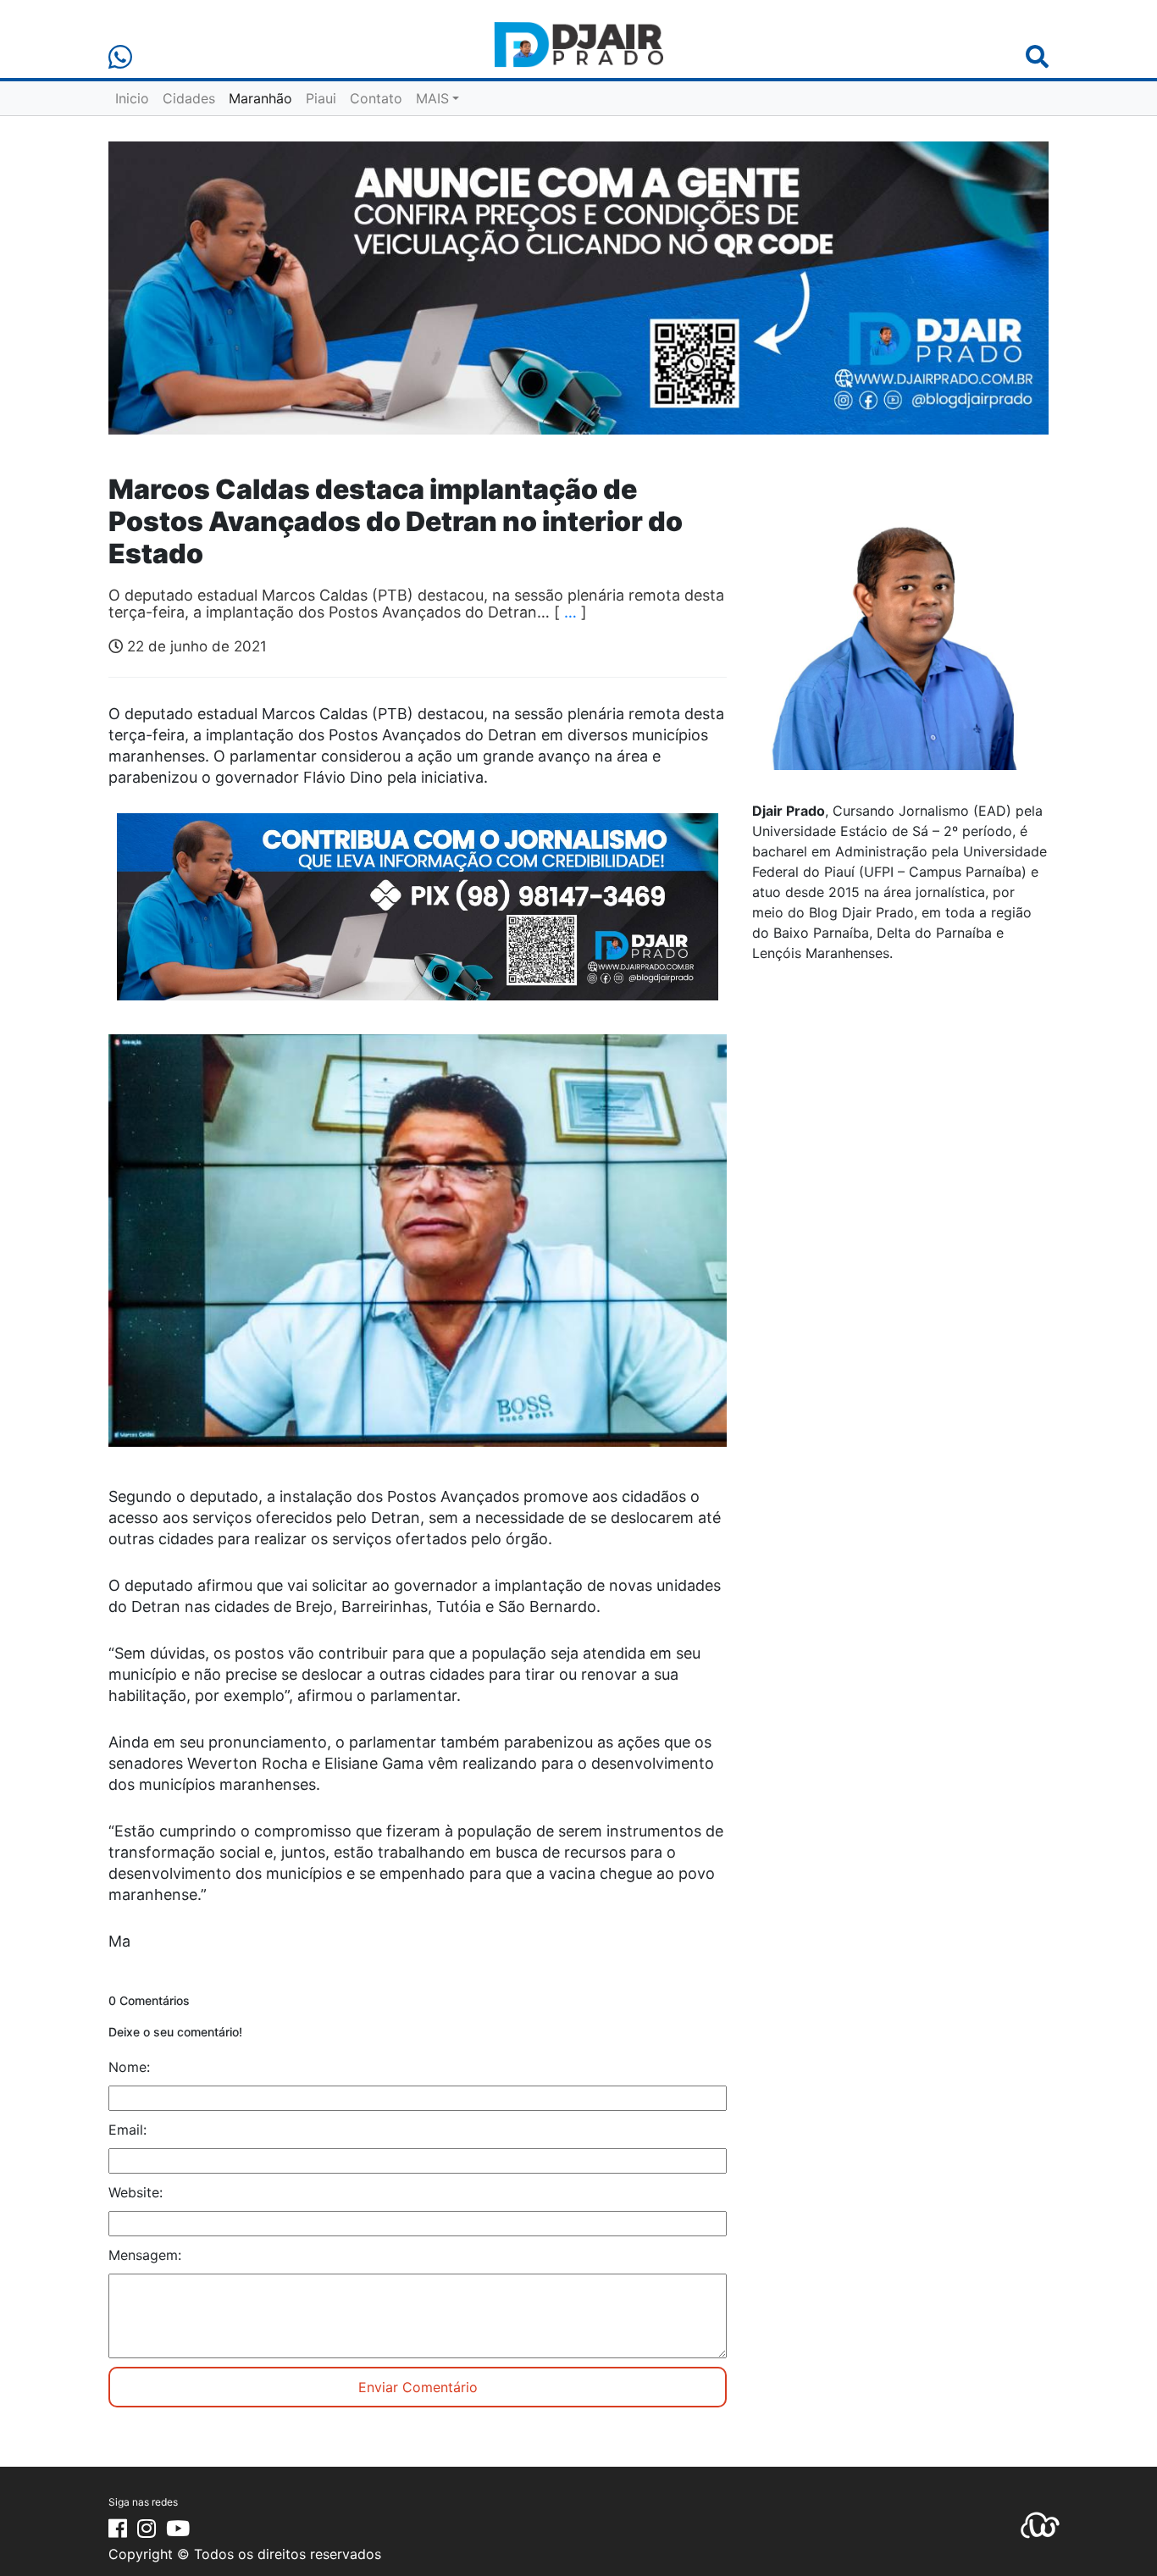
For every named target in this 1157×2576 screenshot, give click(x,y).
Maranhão (260, 98)
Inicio (132, 98)
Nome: (129, 2067)
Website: (136, 2192)
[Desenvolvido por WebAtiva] (1040, 2524)
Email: (127, 2130)
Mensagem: (145, 2255)
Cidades (189, 98)
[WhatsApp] (120, 57)
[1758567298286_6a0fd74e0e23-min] (418, 918)
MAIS (432, 98)
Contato (376, 98)
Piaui (321, 98)
